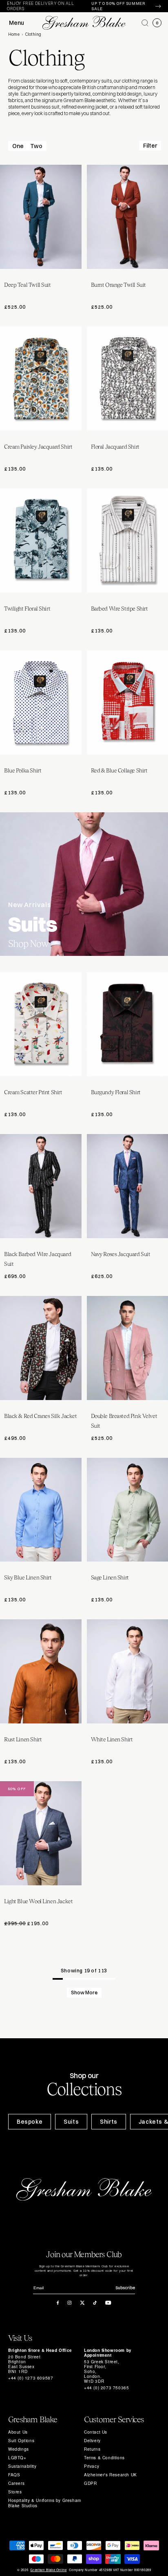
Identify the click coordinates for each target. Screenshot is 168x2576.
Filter (150, 146)
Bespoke (30, 2122)
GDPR (90, 2483)
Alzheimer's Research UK (111, 2475)
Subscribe (125, 2288)
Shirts (109, 2122)
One (18, 146)
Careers (16, 2483)
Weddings (19, 2449)
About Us (18, 2432)
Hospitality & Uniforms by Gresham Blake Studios (45, 2503)
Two (36, 146)
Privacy (92, 2466)
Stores (15, 2492)
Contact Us (96, 2432)
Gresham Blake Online (48, 2570)
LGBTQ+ (17, 2458)
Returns (92, 2449)
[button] (145, 23)
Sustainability (22, 2466)
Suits (71, 2122)
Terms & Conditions (104, 2458)
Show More (84, 1993)
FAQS (14, 2475)
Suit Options (21, 2441)
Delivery (92, 2441)
